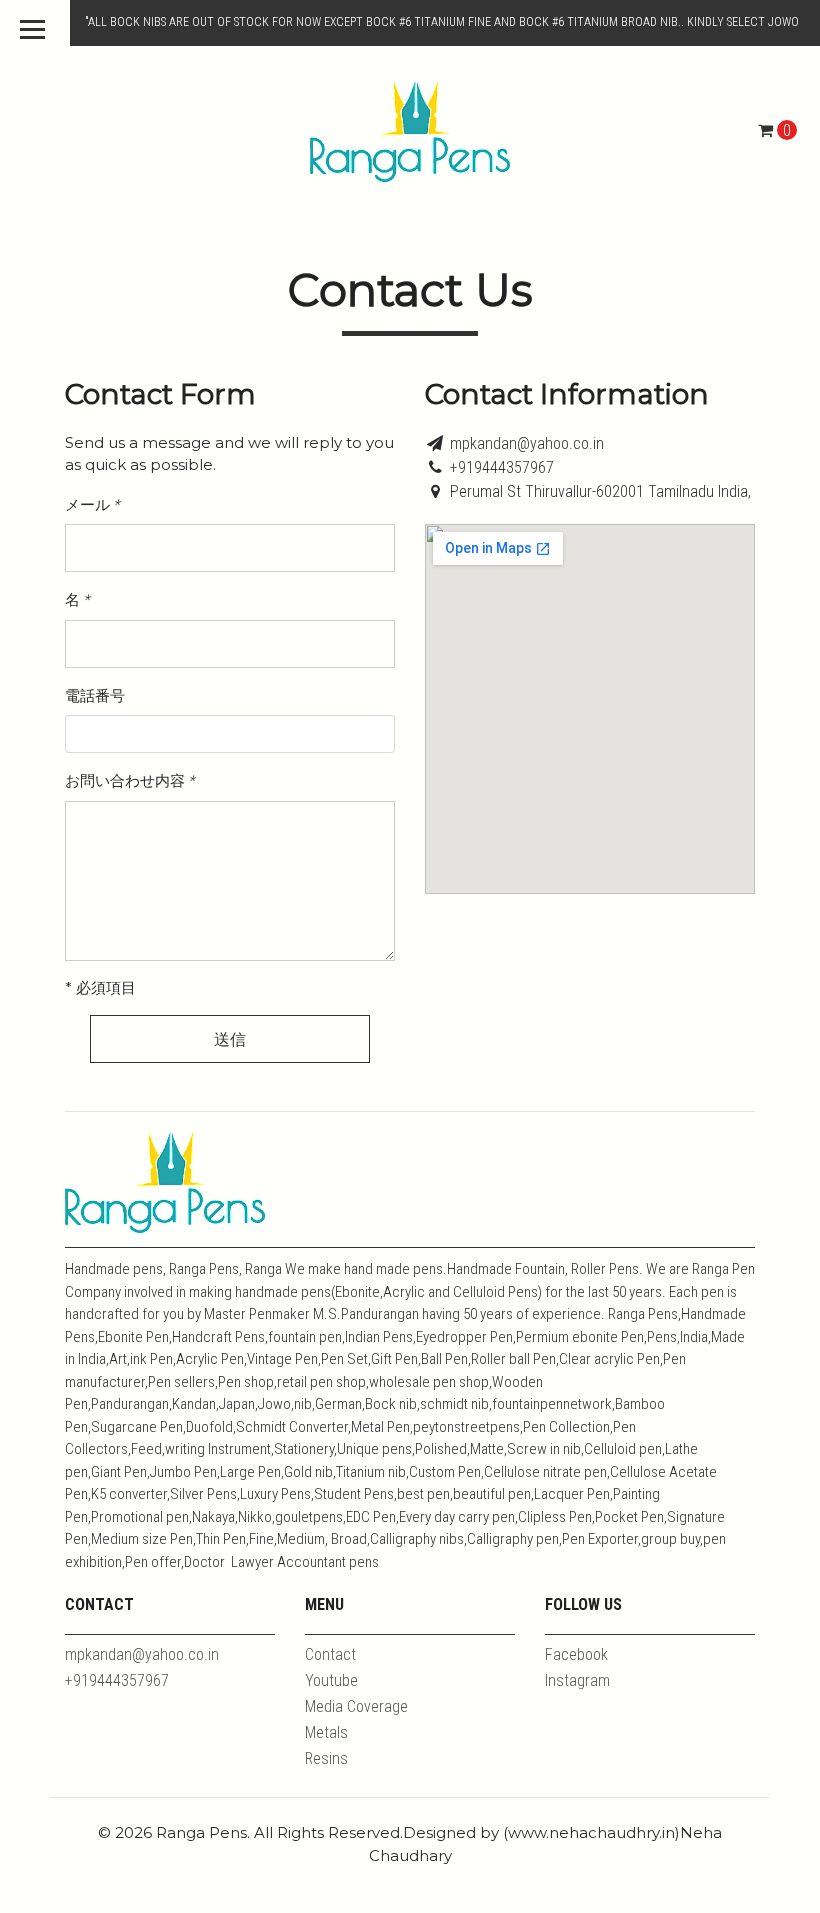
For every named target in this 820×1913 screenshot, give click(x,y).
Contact (330, 1654)
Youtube (331, 1680)
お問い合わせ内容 (129, 781)
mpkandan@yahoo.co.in (527, 443)
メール (92, 505)
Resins (326, 1758)
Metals (326, 1732)
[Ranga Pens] (410, 130)
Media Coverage (356, 1706)
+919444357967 (502, 467)
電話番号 (95, 696)
